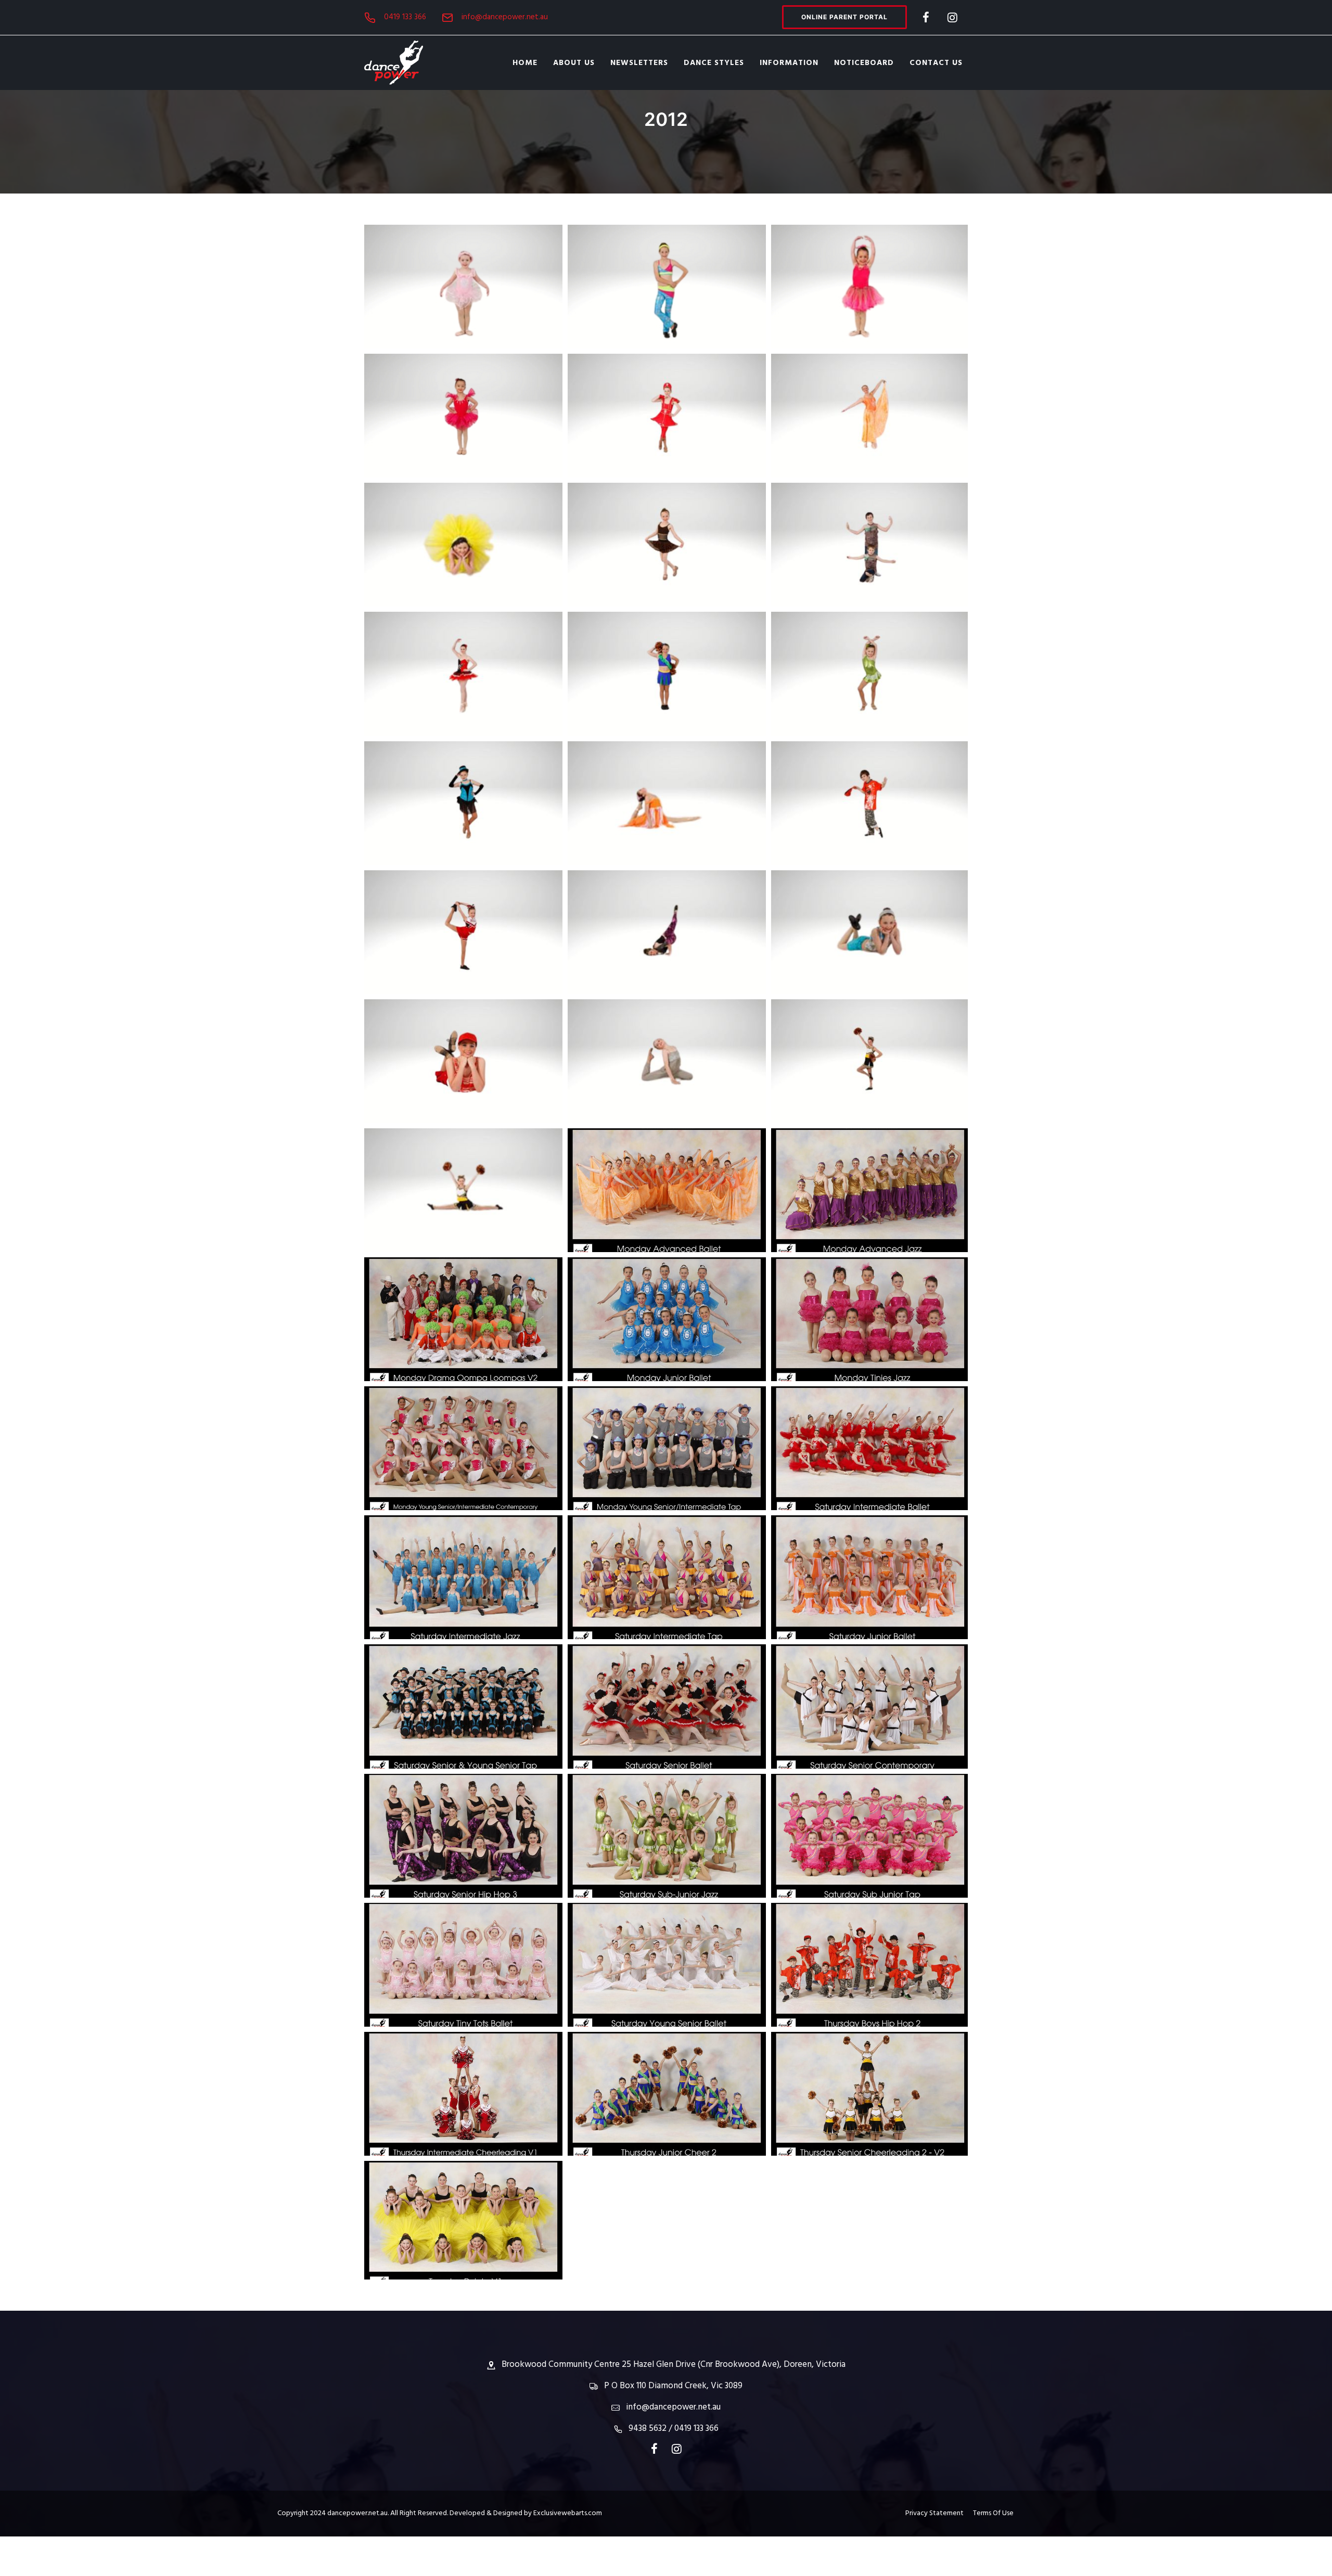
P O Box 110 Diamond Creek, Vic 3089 (673, 2386)
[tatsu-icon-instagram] (952, 17)
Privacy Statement (938, 2513)
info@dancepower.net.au (505, 17)
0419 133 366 (405, 17)
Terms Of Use (993, 2513)
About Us (574, 63)
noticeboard (864, 63)
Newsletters (639, 63)
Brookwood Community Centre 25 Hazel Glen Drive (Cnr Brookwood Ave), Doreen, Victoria (674, 2365)
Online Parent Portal (844, 17)
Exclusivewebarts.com (568, 2513)
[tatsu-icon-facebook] (926, 17)
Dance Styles (714, 63)
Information (789, 63)
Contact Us (936, 63)
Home (525, 63)
